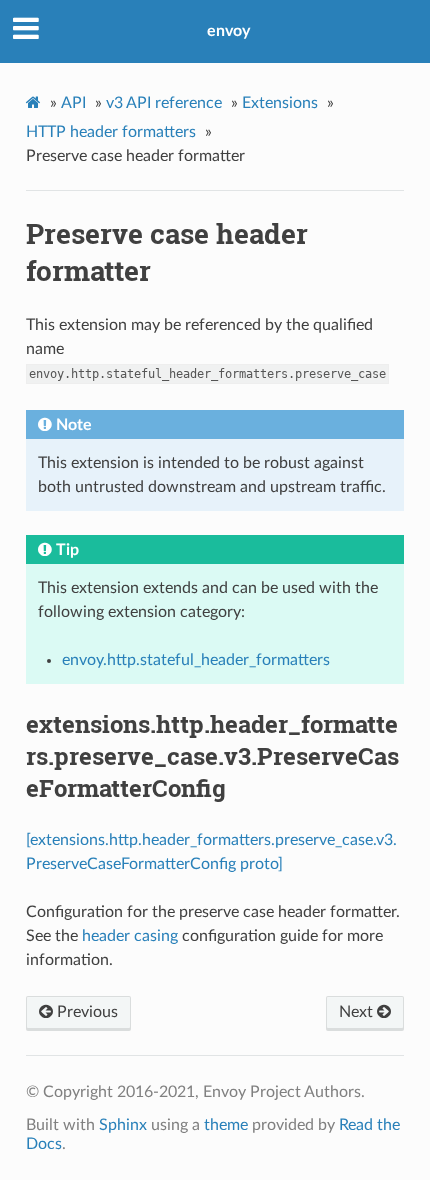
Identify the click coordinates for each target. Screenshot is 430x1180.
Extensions (280, 103)
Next (358, 1012)
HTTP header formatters (111, 132)
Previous (85, 1012)
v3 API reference (164, 103)
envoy (228, 31)
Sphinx (123, 1125)
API (73, 103)
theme (226, 1125)
